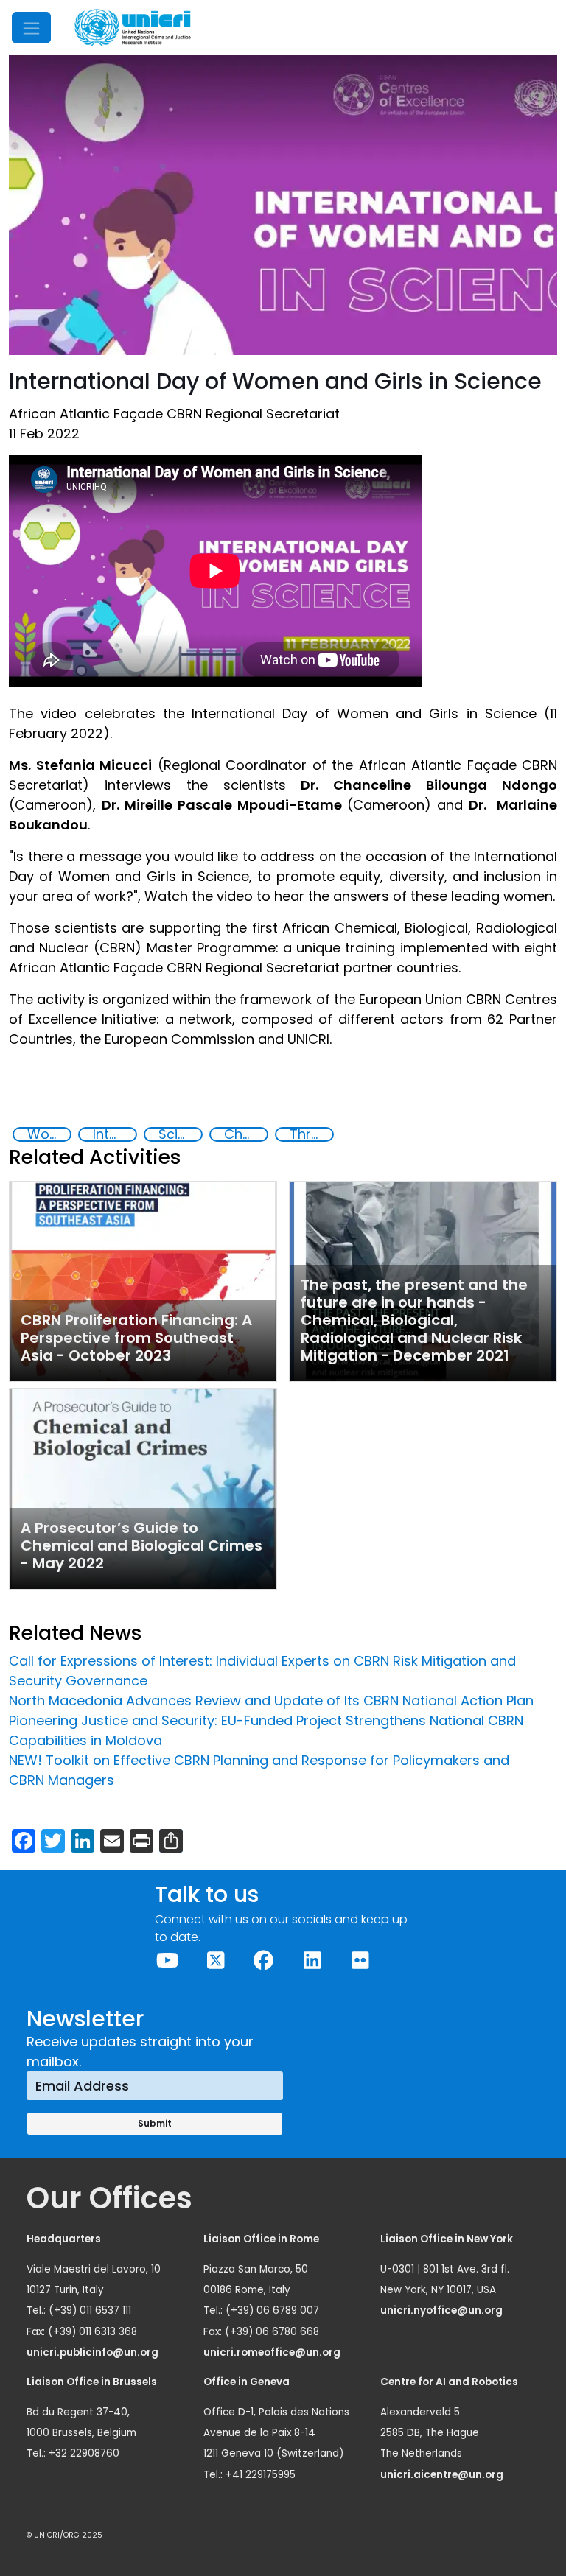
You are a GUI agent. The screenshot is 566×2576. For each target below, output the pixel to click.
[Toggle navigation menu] (31, 28)
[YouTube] (167, 1961)
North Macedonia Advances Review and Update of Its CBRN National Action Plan (271, 1701)
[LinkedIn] (311, 1961)
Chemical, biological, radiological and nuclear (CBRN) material (245, 1134)
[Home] (133, 28)
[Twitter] (215, 1961)
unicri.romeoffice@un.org (273, 2352)
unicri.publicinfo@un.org (94, 2352)
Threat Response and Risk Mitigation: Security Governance (311, 1134)
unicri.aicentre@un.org (443, 2475)
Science (180, 1134)
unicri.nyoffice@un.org (443, 2310)
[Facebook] (263, 1961)
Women (49, 1134)
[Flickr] (360, 1961)
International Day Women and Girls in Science (114, 1134)
